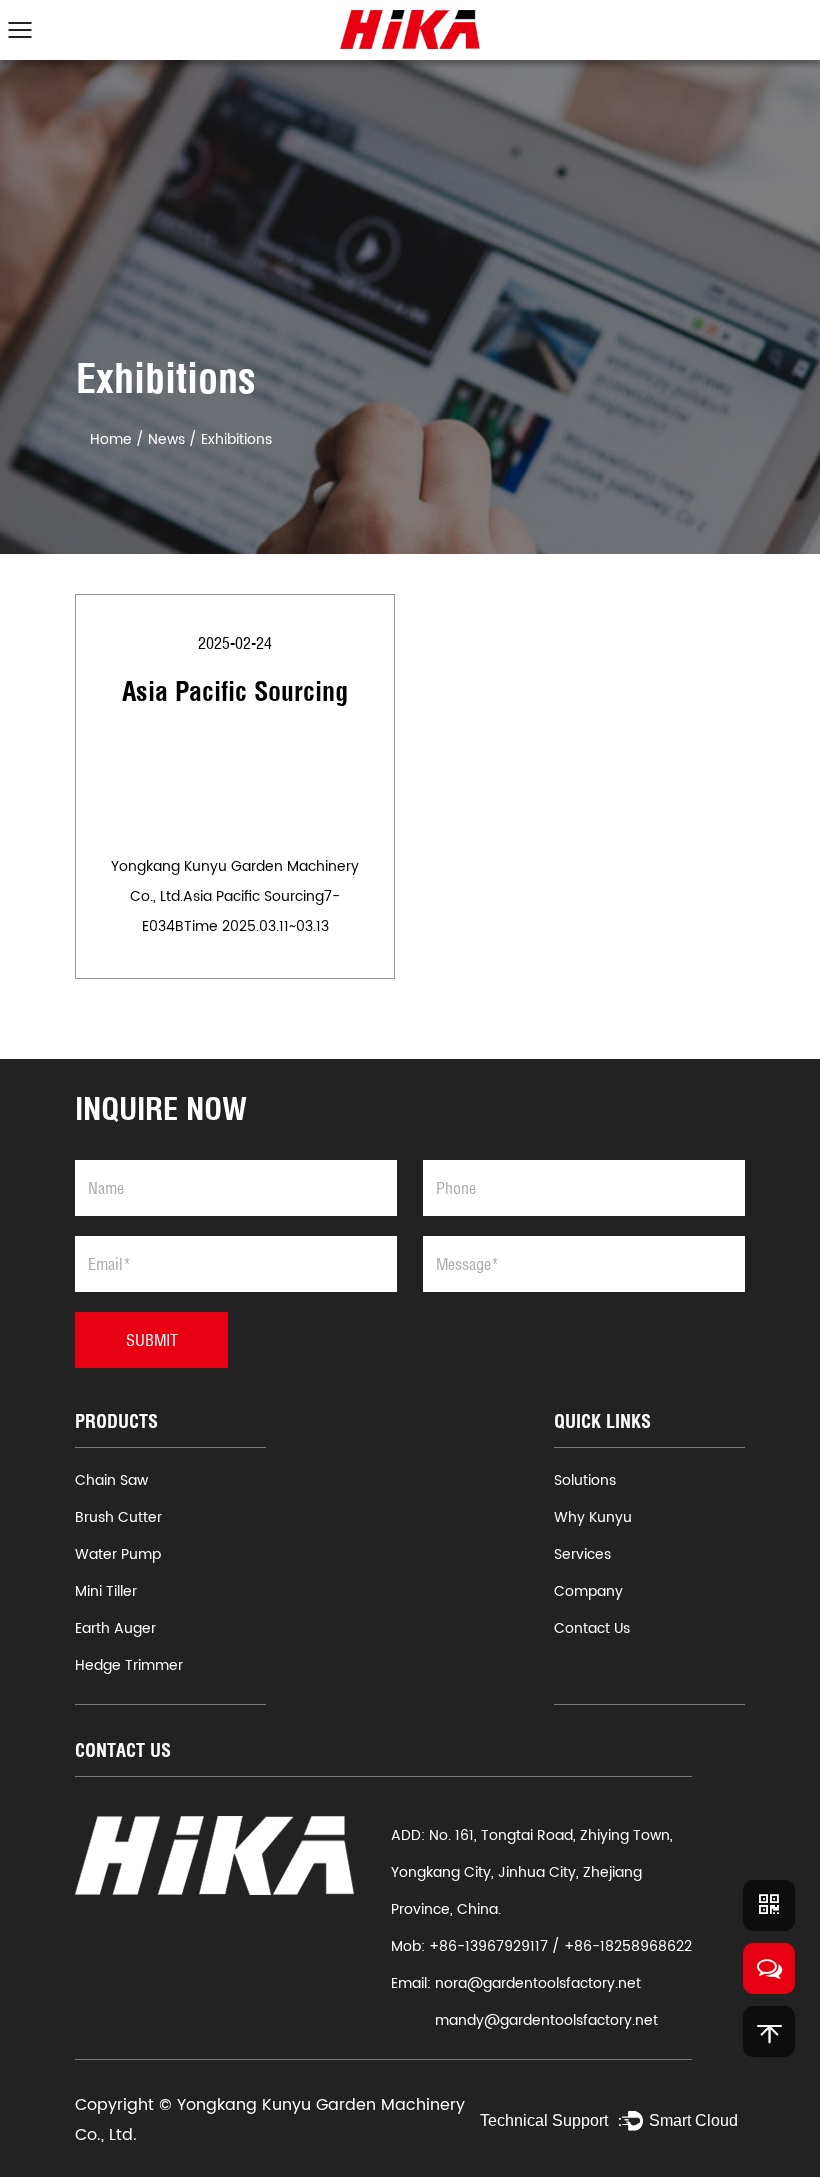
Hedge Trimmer (129, 1665)
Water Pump (118, 1554)
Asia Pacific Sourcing (235, 691)
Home (111, 439)
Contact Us (592, 1628)
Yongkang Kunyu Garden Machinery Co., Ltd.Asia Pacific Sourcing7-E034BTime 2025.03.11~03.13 (235, 896)
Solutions (585, 1480)
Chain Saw (111, 1480)
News (166, 439)
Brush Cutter (118, 1517)
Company (588, 1591)
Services (582, 1554)
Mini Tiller (106, 1591)
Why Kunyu (593, 1517)
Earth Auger (115, 1628)
